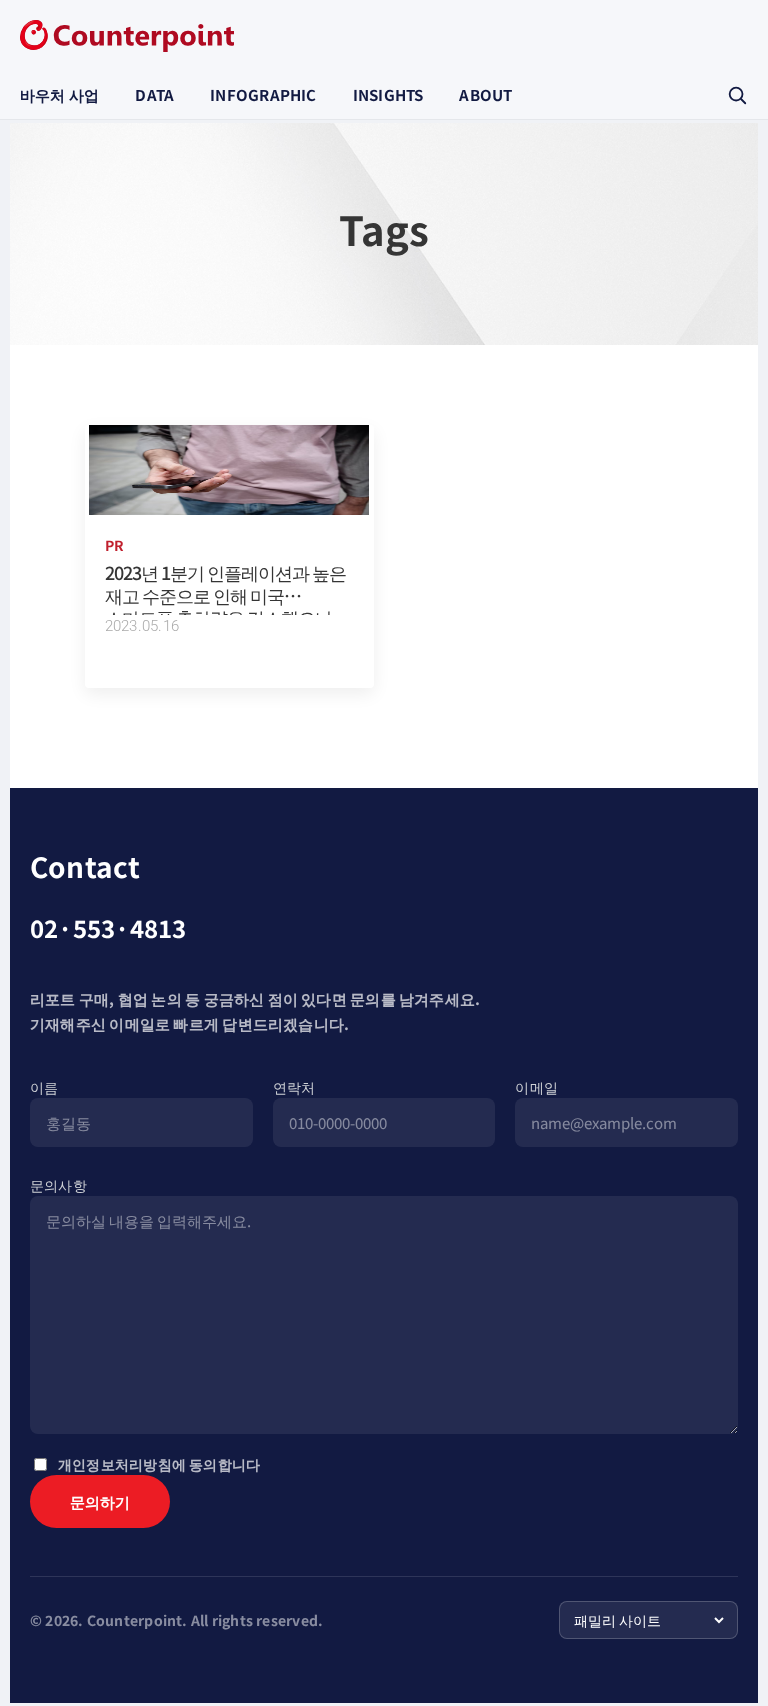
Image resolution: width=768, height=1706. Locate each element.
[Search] (737, 95)
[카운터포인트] (127, 36)
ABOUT (485, 94)
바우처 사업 (59, 94)
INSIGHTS (388, 94)
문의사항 (58, 1185)
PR (114, 545)
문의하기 (100, 1516)
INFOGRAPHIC (263, 94)
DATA (154, 94)
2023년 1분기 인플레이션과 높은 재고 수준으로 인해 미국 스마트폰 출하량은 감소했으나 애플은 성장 (225, 606)
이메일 (536, 1087)
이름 (44, 1087)
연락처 (294, 1087)
